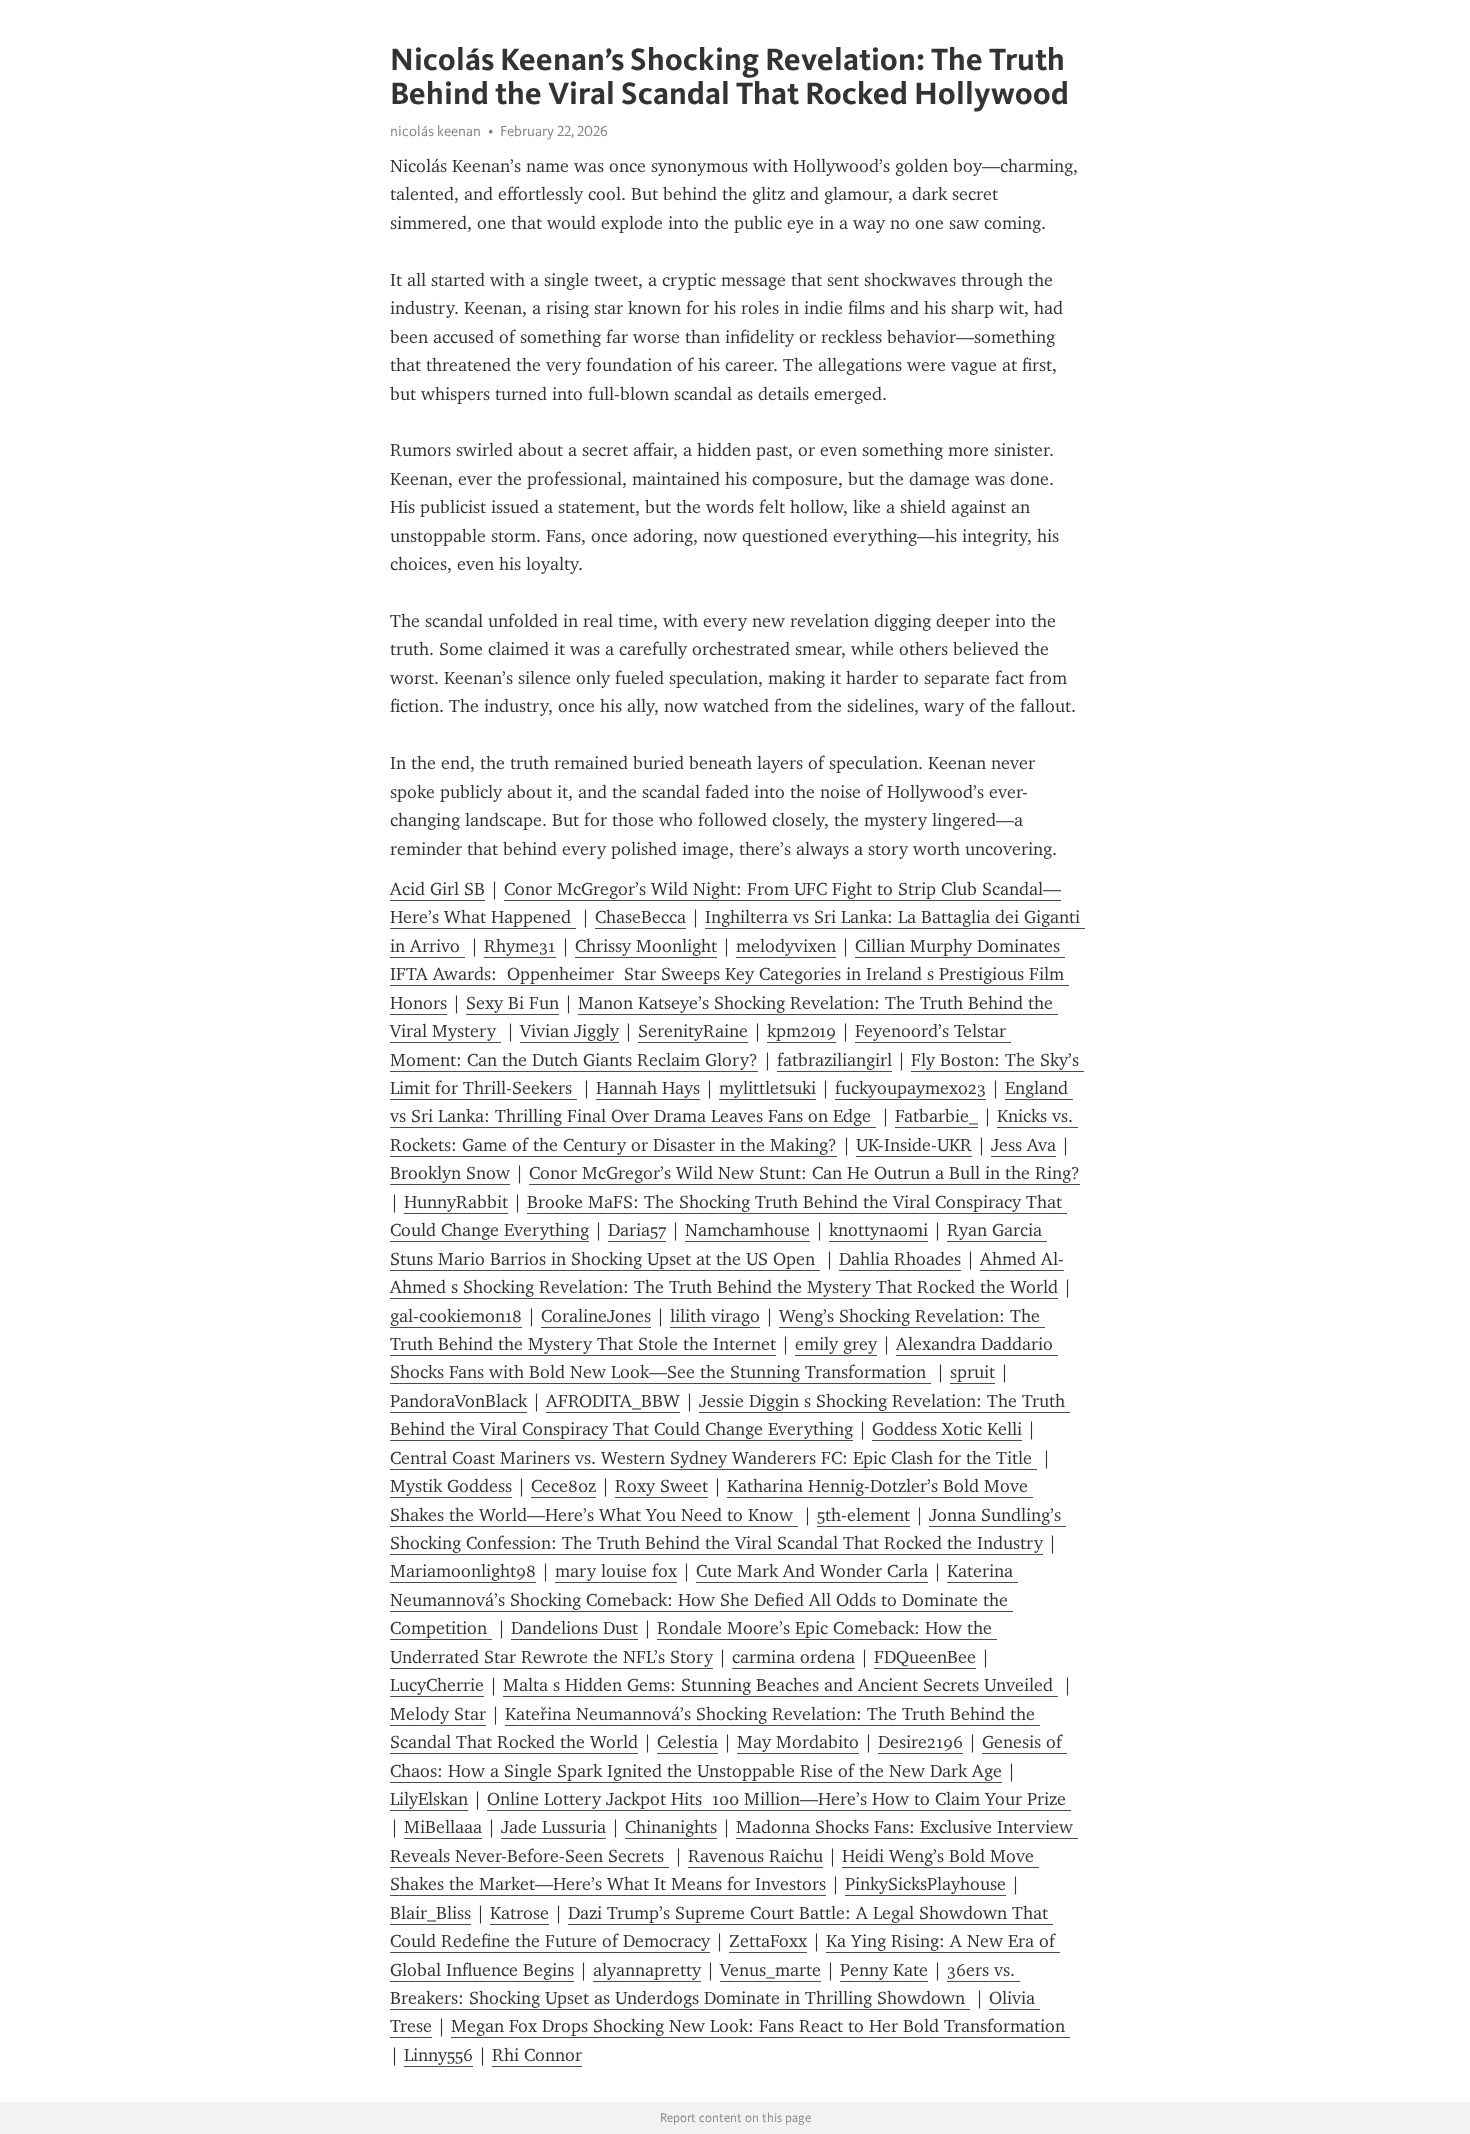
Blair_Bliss (430, 1913)
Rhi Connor (537, 2055)
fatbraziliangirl (834, 1060)
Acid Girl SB (437, 889)
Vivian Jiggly (569, 1031)
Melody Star (438, 1714)
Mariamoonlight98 (463, 1571)
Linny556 (438, 2055)
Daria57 (637, 1230)
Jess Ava (1023, 1145)
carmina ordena (793, 1657)
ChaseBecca (640, 917)
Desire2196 (920, 1742)
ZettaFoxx (768, 1941)
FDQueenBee (925, 1657)
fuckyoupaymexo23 (910, 1088)
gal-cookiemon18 (456, 1316)
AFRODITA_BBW (613, 1401)
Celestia (687, 1742)
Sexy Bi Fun (512, 1003)
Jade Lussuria (553, 1827)
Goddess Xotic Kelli (947, 1429)
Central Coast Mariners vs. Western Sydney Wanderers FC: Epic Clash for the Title (713, 1458)
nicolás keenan (435, 131)
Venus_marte (770, 1970)
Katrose (519, 1913)
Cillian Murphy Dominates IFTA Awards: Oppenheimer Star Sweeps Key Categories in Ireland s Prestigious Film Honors (729, 974)
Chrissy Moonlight (646, 946)
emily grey (836, 1344)
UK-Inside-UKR (914, 1145)
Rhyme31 (520, 946)
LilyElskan (429, 1799)
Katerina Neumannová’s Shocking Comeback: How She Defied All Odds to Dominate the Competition (704, 1599)
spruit (972, 1372)
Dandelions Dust (574, 1628)
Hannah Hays (648, 1088)
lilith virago (715, 1316)
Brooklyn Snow (450, 1173)
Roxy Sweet (661, 1486)
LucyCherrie (437, 1685)
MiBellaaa (443, 1827)
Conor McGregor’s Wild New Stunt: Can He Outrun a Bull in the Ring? (804, 1173)
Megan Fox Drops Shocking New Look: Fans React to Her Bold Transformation (760, 2026)
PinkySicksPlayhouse (925, 1884)
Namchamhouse (747, 1230)
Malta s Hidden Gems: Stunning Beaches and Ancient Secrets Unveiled (780, 1685)
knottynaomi (878, 1230)
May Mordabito (798, 1742)
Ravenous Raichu (755, 1856)
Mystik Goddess (451, 1486)
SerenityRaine (693, 1031)
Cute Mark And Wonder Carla (812, 1571)
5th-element (863, 1515)
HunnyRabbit (456, 1202)
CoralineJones (596, 1316)
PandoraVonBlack (458, 1401)
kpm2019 (801, 1031)
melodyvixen (786, 946)
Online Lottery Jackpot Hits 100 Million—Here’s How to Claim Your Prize (779, 1799)
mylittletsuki (767, 1088)
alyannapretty (647, 1970)
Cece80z (563, 1486)
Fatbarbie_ (936, 1116)
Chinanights (671, 1827)
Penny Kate (884, 1970)
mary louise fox (616, 1571)
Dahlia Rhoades (900, 1259)
